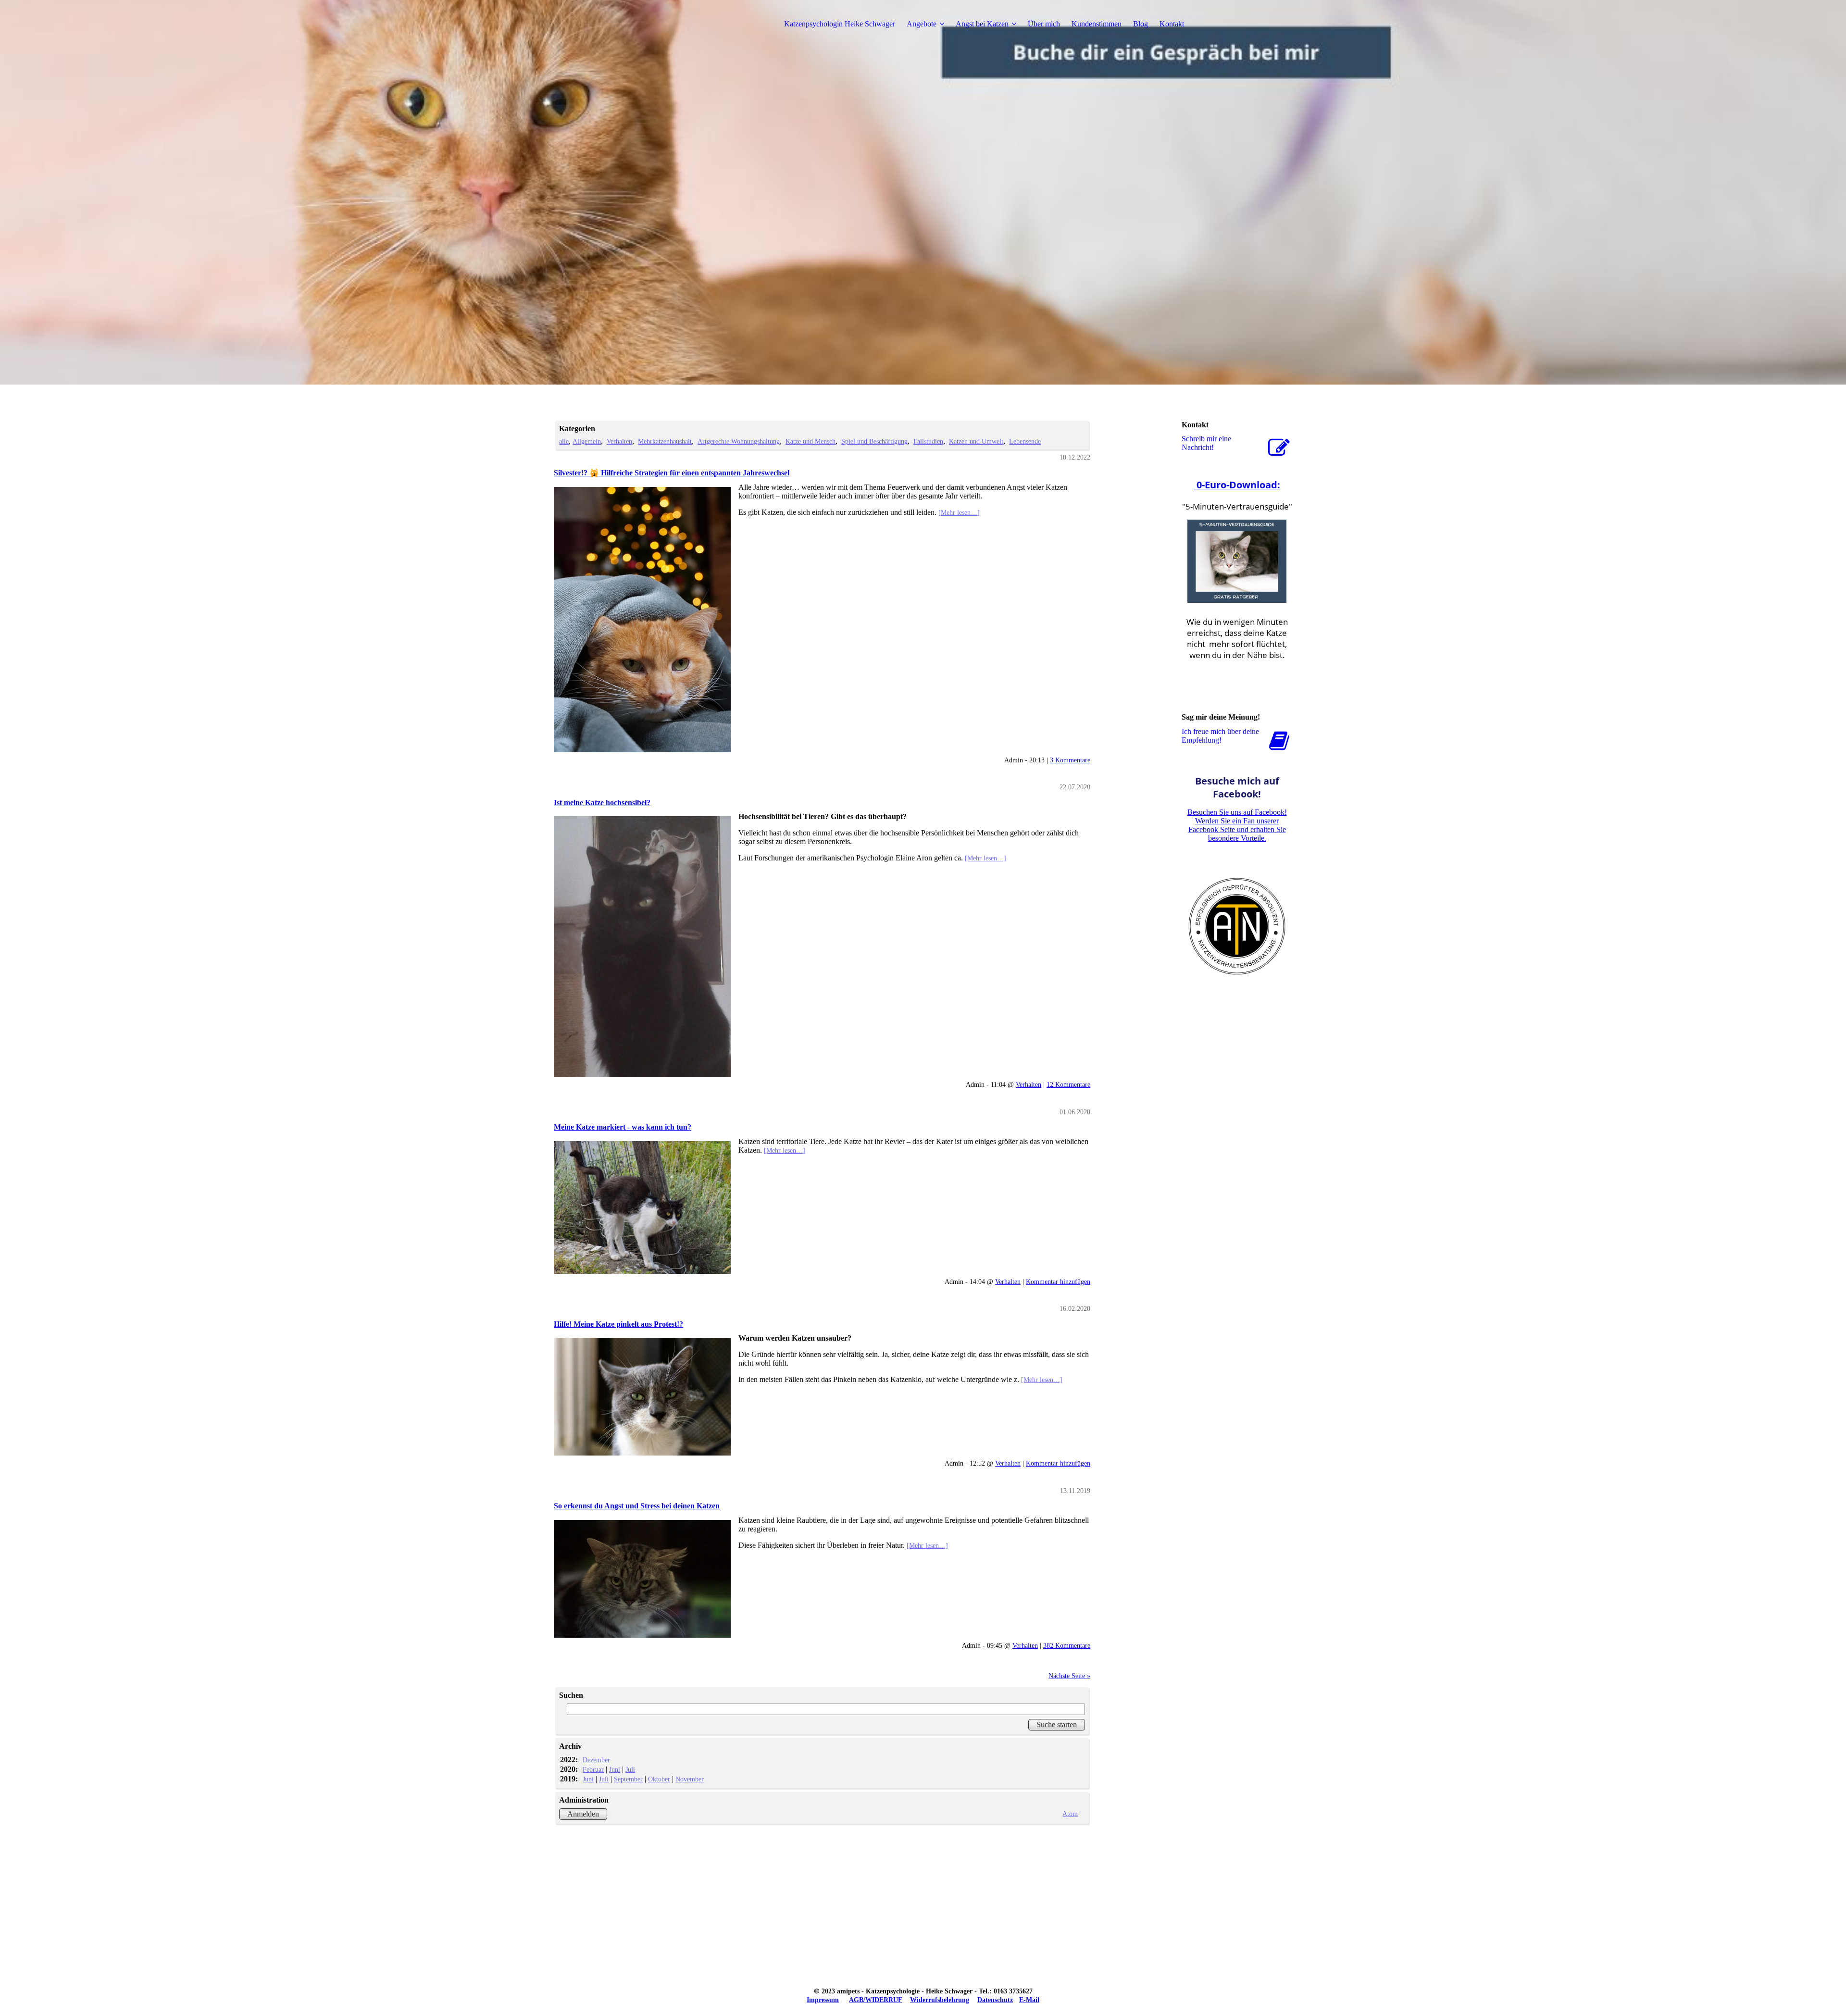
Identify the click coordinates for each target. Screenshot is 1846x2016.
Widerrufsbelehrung (940, 2000)
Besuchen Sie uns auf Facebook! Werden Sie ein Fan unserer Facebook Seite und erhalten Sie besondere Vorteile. (1237, 825)
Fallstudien (928, 441)
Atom (1070, 1814)
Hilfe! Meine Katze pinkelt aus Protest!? (618, 1324)
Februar (593, 1769)
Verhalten (619, 441)
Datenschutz (995, 2000)
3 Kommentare (1070, 760)
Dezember (596, 1760)
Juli (630, 1769)
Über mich (1044, 24)
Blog (1141, 24)
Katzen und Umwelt (976, 441)
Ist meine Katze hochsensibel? (602, 803)
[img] (614, 24)
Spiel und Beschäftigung (874, 441)
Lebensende (1025, 441)
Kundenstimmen (1097, 24)
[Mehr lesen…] (959, 512)
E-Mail (1029, 2000)
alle (564, 441)
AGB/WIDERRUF (875, 2000)
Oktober (659, 1779)
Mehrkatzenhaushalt (665, 441)
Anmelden (583, 1814)
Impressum (823, 2000)
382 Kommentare (1067, 1645)
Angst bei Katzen (982, 24)
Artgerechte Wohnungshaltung (739, 441)
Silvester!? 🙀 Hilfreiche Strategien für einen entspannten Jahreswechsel (672, 473)
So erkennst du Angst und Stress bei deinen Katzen (637, 1506)
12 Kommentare (1068, 1084)
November (690, 1779)
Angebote (922, 24)
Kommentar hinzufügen (1058, 1282)
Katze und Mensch (811, 441)
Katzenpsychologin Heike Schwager (840, 24)
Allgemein (587, 441)
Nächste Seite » (1069, 1676)
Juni (615, 1769)
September (628, 1779)
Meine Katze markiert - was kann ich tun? (623, 1127)
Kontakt (1172, 24)
